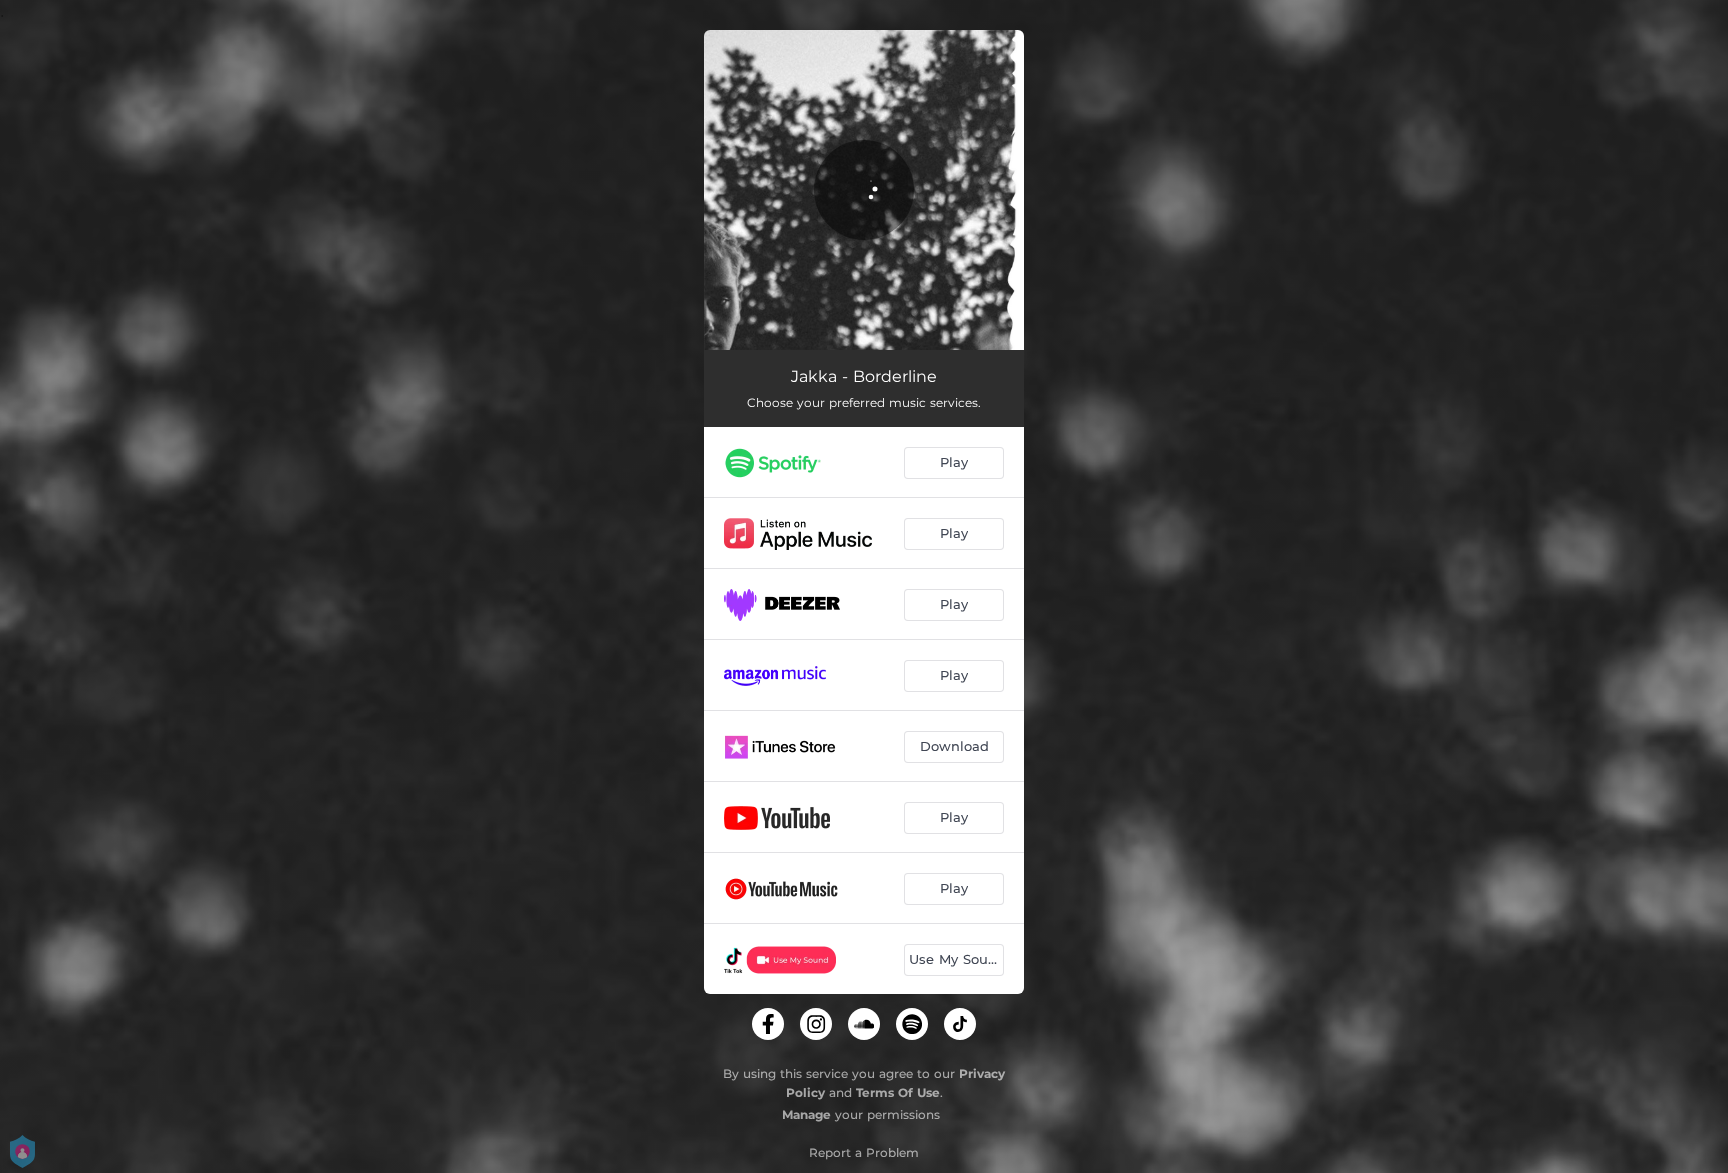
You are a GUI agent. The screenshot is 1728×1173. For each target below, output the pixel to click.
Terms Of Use (898, 1092)
